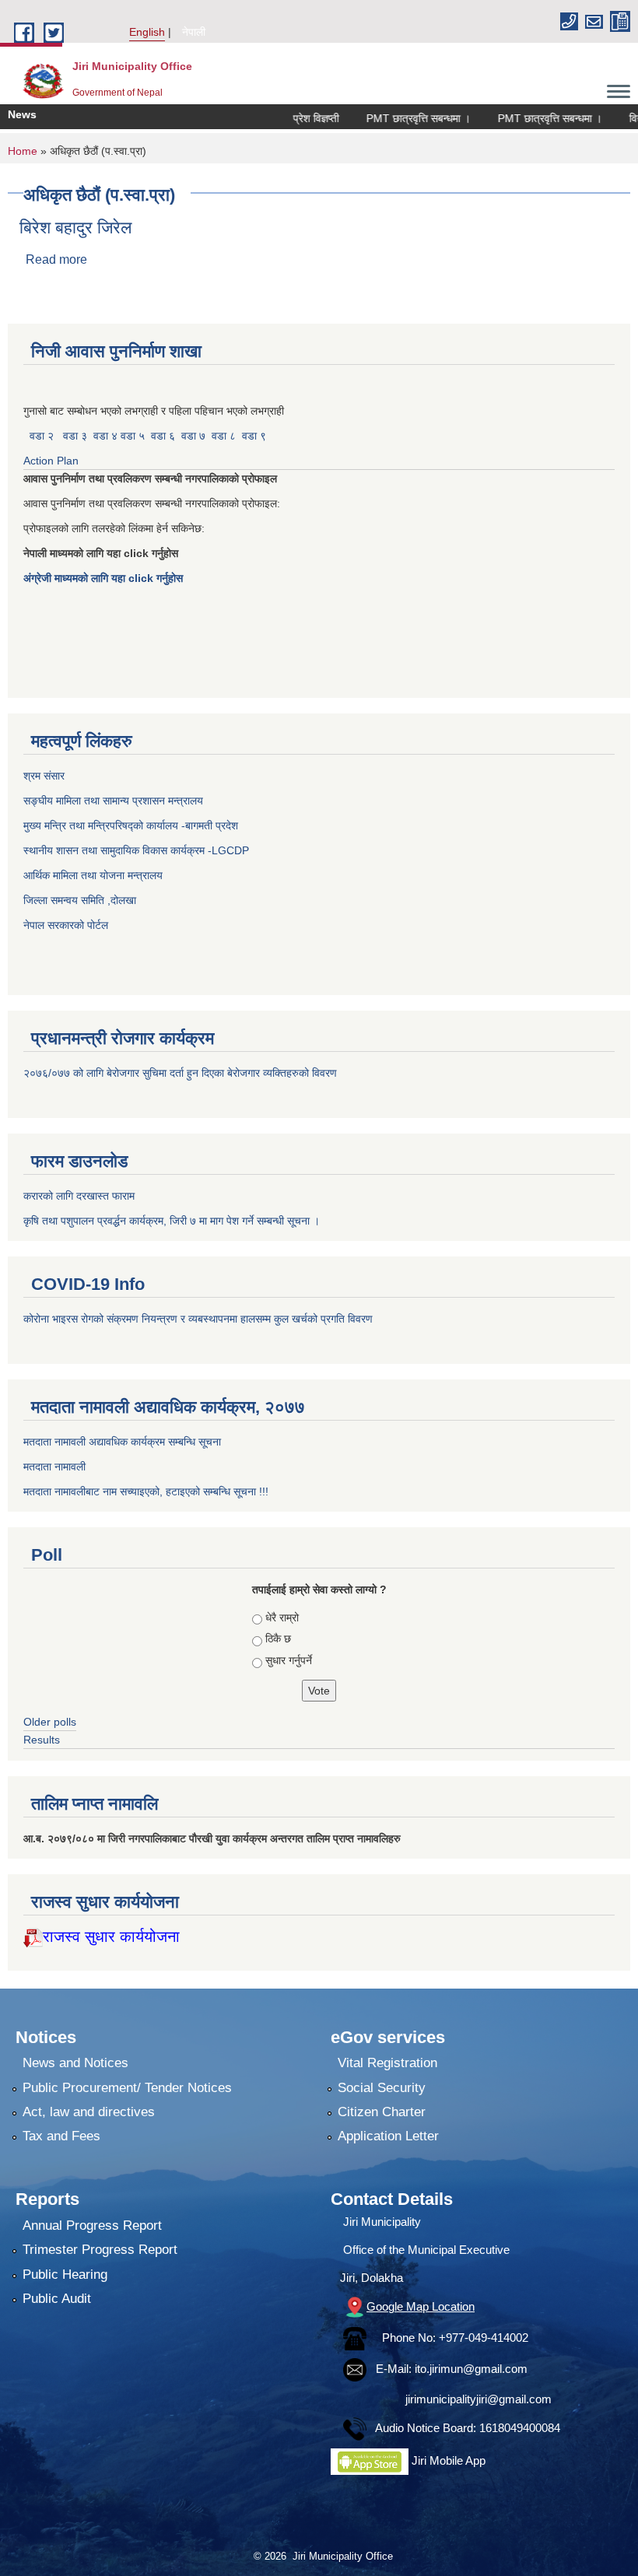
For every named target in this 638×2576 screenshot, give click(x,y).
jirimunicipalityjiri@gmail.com (478, 2399)
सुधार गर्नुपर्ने (289, 1660)
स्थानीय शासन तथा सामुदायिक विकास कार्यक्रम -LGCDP (136, 850)
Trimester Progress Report (100, 2250)
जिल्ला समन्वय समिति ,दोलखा (81, 900)
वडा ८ (224, 436)
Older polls (50, 1722)
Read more (56, 259)
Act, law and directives (89, 2112)
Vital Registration (387, 2063)
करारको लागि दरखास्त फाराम (79, 1196)
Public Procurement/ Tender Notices (127, 2088)
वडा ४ (107, 436)
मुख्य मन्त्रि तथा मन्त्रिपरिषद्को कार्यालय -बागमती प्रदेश (134, 825)
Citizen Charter (382, 2112)
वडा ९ (254, 436)
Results (42, 1740)
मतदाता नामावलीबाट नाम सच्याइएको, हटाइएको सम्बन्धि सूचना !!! (146, 1491)
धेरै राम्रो (282, 1617)
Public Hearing (65, 2275)
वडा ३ (75, 436)
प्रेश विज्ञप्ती (287, 118)
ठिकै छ (278, 1638)
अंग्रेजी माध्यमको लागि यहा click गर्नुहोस (105, 578)
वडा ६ (163, 436)
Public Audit (57, 2299)
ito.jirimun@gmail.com (471, 2369)
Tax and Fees (61, 2136)
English (147, 32)
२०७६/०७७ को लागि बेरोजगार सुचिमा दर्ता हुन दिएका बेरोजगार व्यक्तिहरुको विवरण (182, 1073)
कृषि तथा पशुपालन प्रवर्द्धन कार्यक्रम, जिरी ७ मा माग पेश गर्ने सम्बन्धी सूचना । (172, 1221)
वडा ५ (133, 436)
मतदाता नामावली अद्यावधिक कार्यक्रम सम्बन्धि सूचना (122, 1442)
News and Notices (75, 2063)
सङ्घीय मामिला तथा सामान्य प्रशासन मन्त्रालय (113, 801)
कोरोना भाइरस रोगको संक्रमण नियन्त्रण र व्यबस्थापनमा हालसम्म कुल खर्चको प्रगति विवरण (200, 1319)
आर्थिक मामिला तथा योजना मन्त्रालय (93, 875)
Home (23, 151)
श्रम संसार (46, 776)
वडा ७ (193, 436)
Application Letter (388, 2136)
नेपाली (194, 32)
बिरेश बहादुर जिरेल (75, 228)
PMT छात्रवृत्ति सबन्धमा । (389, 118)
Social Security (382, 2088)
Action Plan (53, 461)
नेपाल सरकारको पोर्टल (66, 925)
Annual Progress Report (92, 2226)
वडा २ (42, 436)
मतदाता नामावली (54, 1467)
